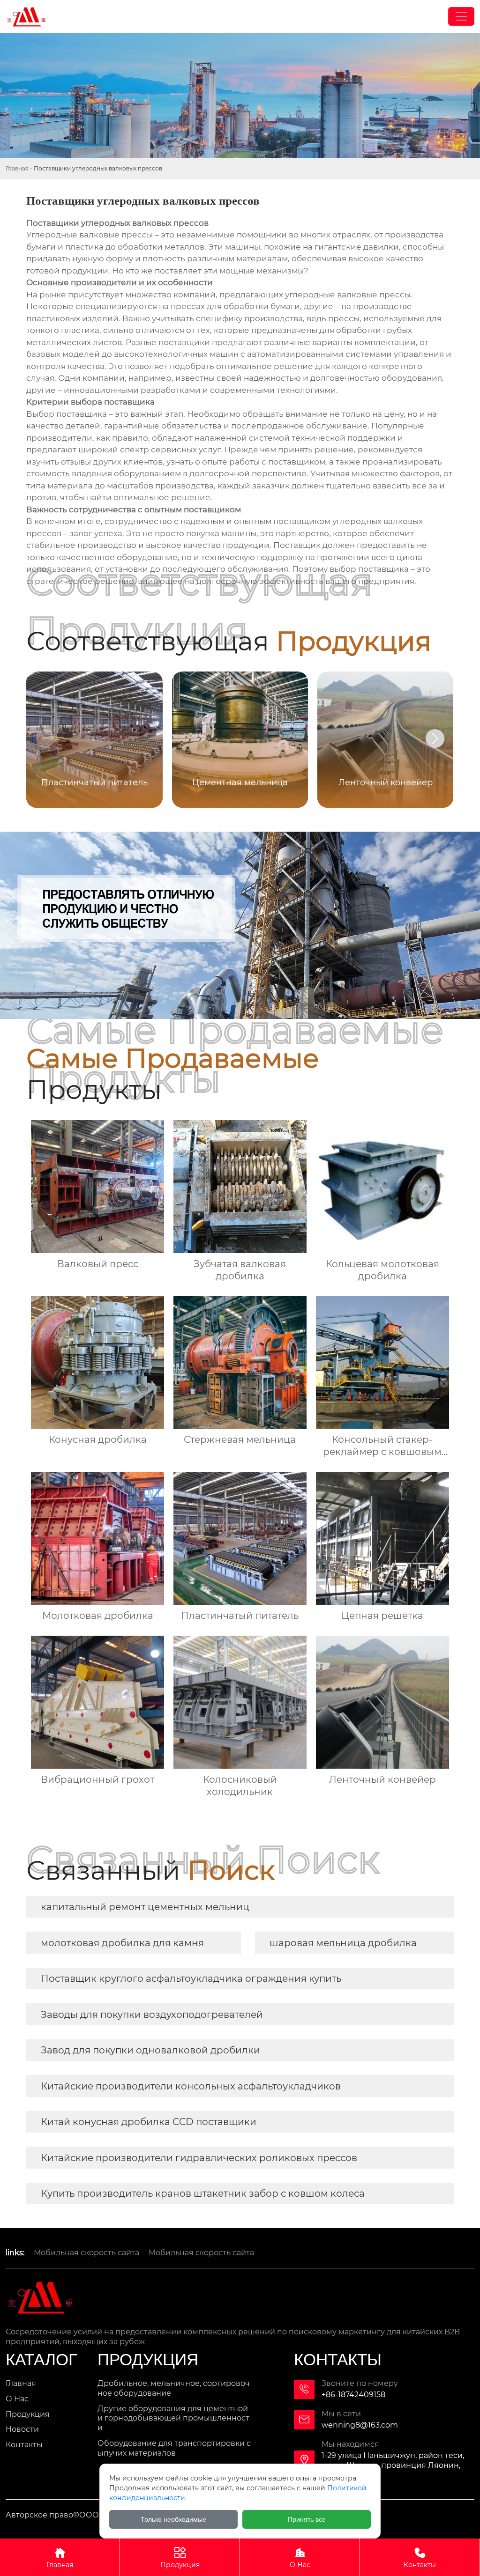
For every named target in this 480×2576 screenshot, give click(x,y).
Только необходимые (173, 2519)
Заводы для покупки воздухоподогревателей (152, 2015)
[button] (435, 738)
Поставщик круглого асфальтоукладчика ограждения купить (191, 1978)
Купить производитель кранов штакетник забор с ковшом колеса (203, 2193)
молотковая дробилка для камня (122, 1943)
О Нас (300, 2558)
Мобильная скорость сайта (86, 2253)
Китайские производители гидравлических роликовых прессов (199, 2158)
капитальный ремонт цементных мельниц (145, 1907)
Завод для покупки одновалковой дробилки (150, 2050)
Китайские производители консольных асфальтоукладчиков (191, 2086)
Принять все (307, 2519)
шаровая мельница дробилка (343, 1943)
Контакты (420, 2558)
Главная (17, 168)
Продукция (180, 2558)
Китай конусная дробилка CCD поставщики (149, 2122)
